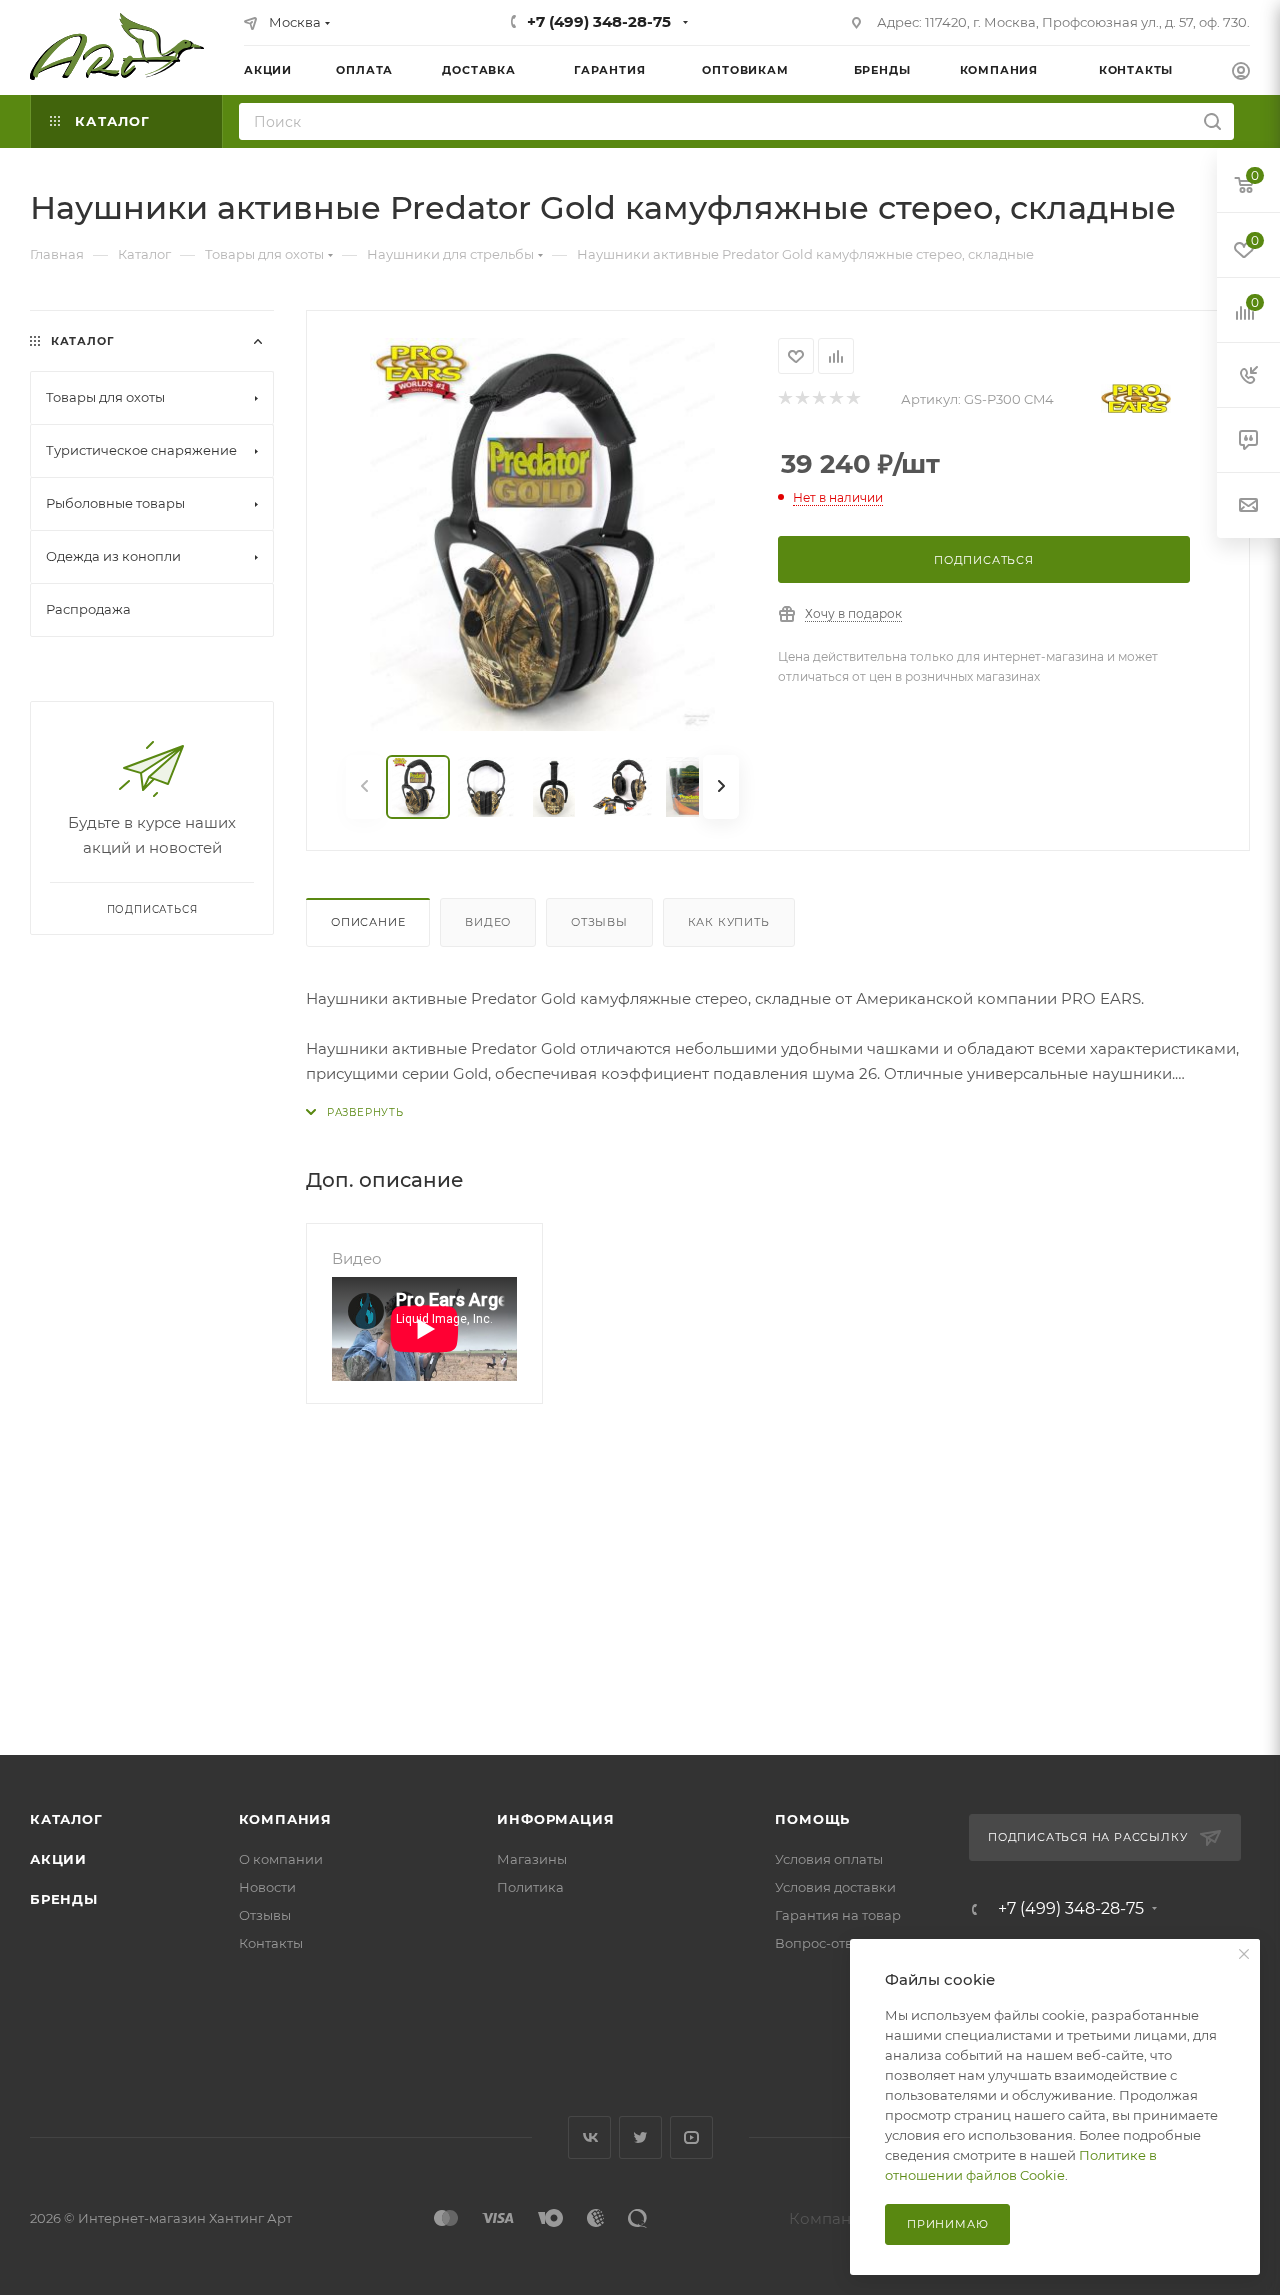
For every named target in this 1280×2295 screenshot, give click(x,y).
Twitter (640, 2137)
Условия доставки (835, 1887)
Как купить (729, 922)
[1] (784, 399)
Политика (530, 1887)
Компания (285, 1819)
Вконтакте (589, 2137)
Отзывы (599, 922)
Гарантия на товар (838, 1915)
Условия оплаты (829, 1859)
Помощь (812, 1819)
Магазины (532, 1859)
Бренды (64, 1899)
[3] (818, 399)
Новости (267, 1887)
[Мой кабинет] (1241, 73)
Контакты (271, 1943)
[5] (852, 399)
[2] (801, 399)
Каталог (66, 1819)
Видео (488, 922)
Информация (555, 1819)
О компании (281, 1859)
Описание (368, 922)
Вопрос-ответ (821, 1943)
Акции (58, 1859)
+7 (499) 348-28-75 (599, 21)
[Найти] (1212, 121)
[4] (835, 399)
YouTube (691, 2137)
